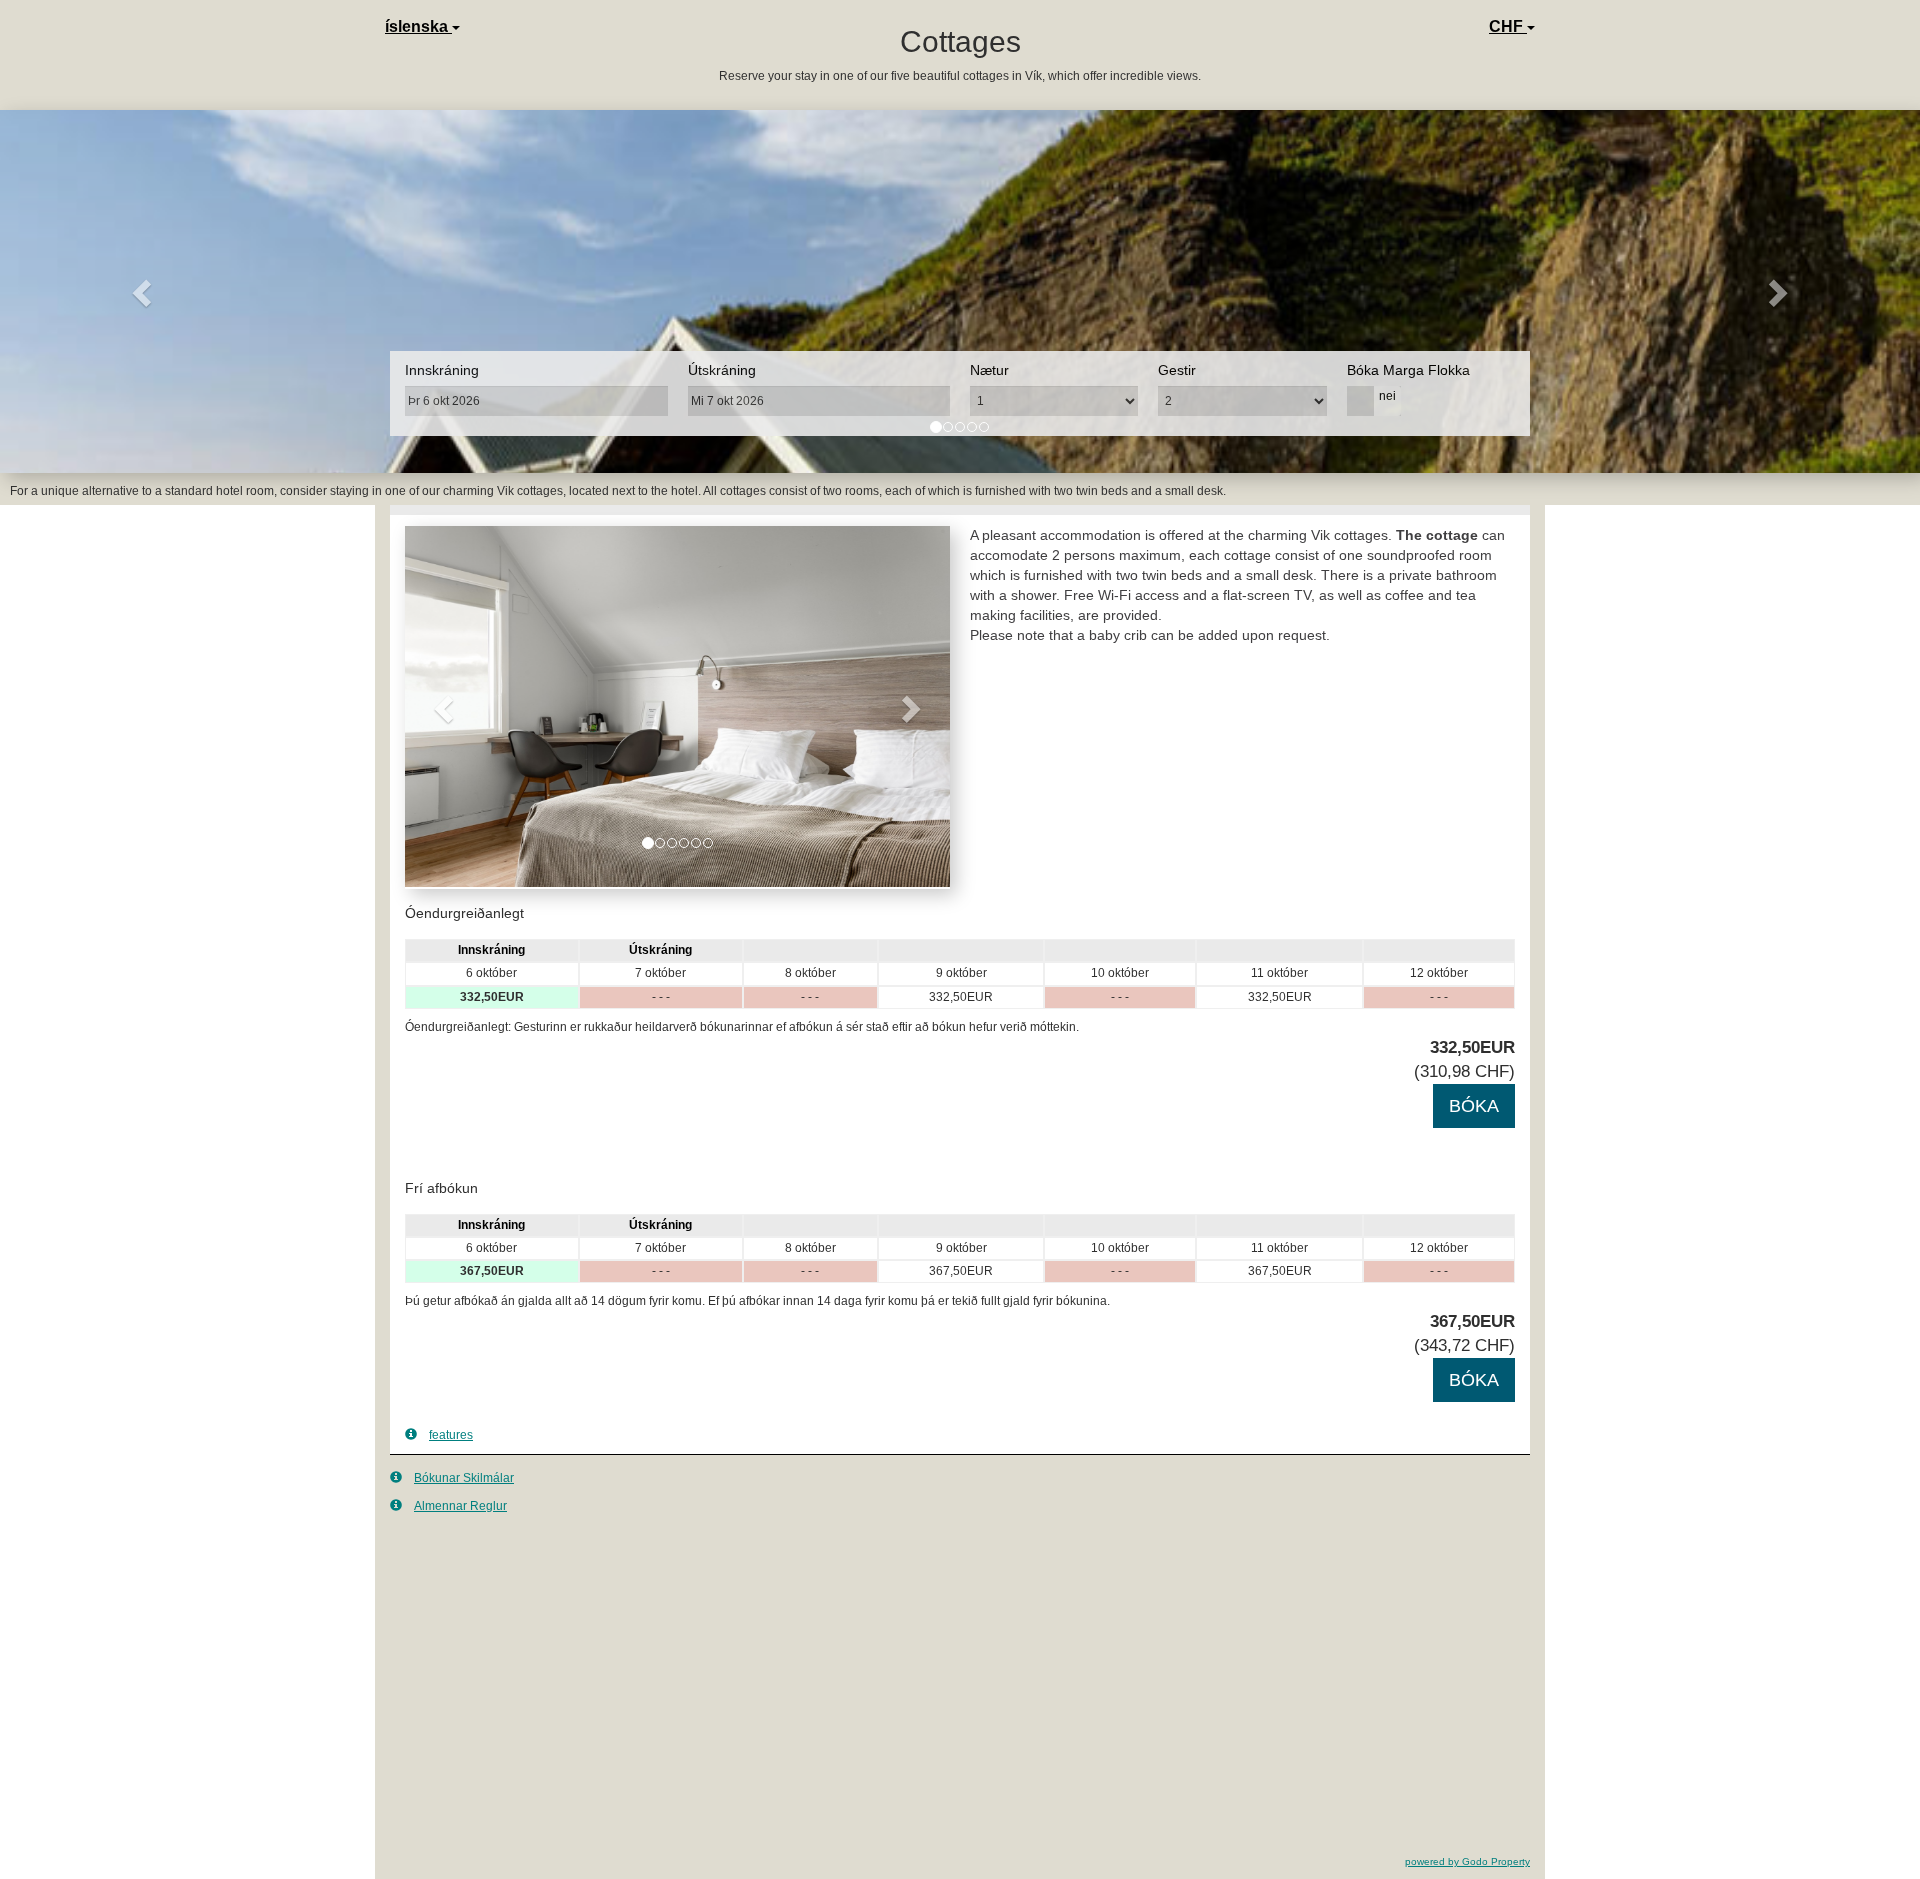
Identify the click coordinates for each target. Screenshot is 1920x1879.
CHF (1508, 26)
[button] (144, 291)
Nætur (989, 370)
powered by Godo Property (1467, 1861)
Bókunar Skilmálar (464, 1478)
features (451, 1435)
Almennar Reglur (460, 1506)
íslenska (418, 26)
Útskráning (722, 370)
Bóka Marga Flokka (1408, 370)
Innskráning (442, 370)
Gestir (1177, 370)
